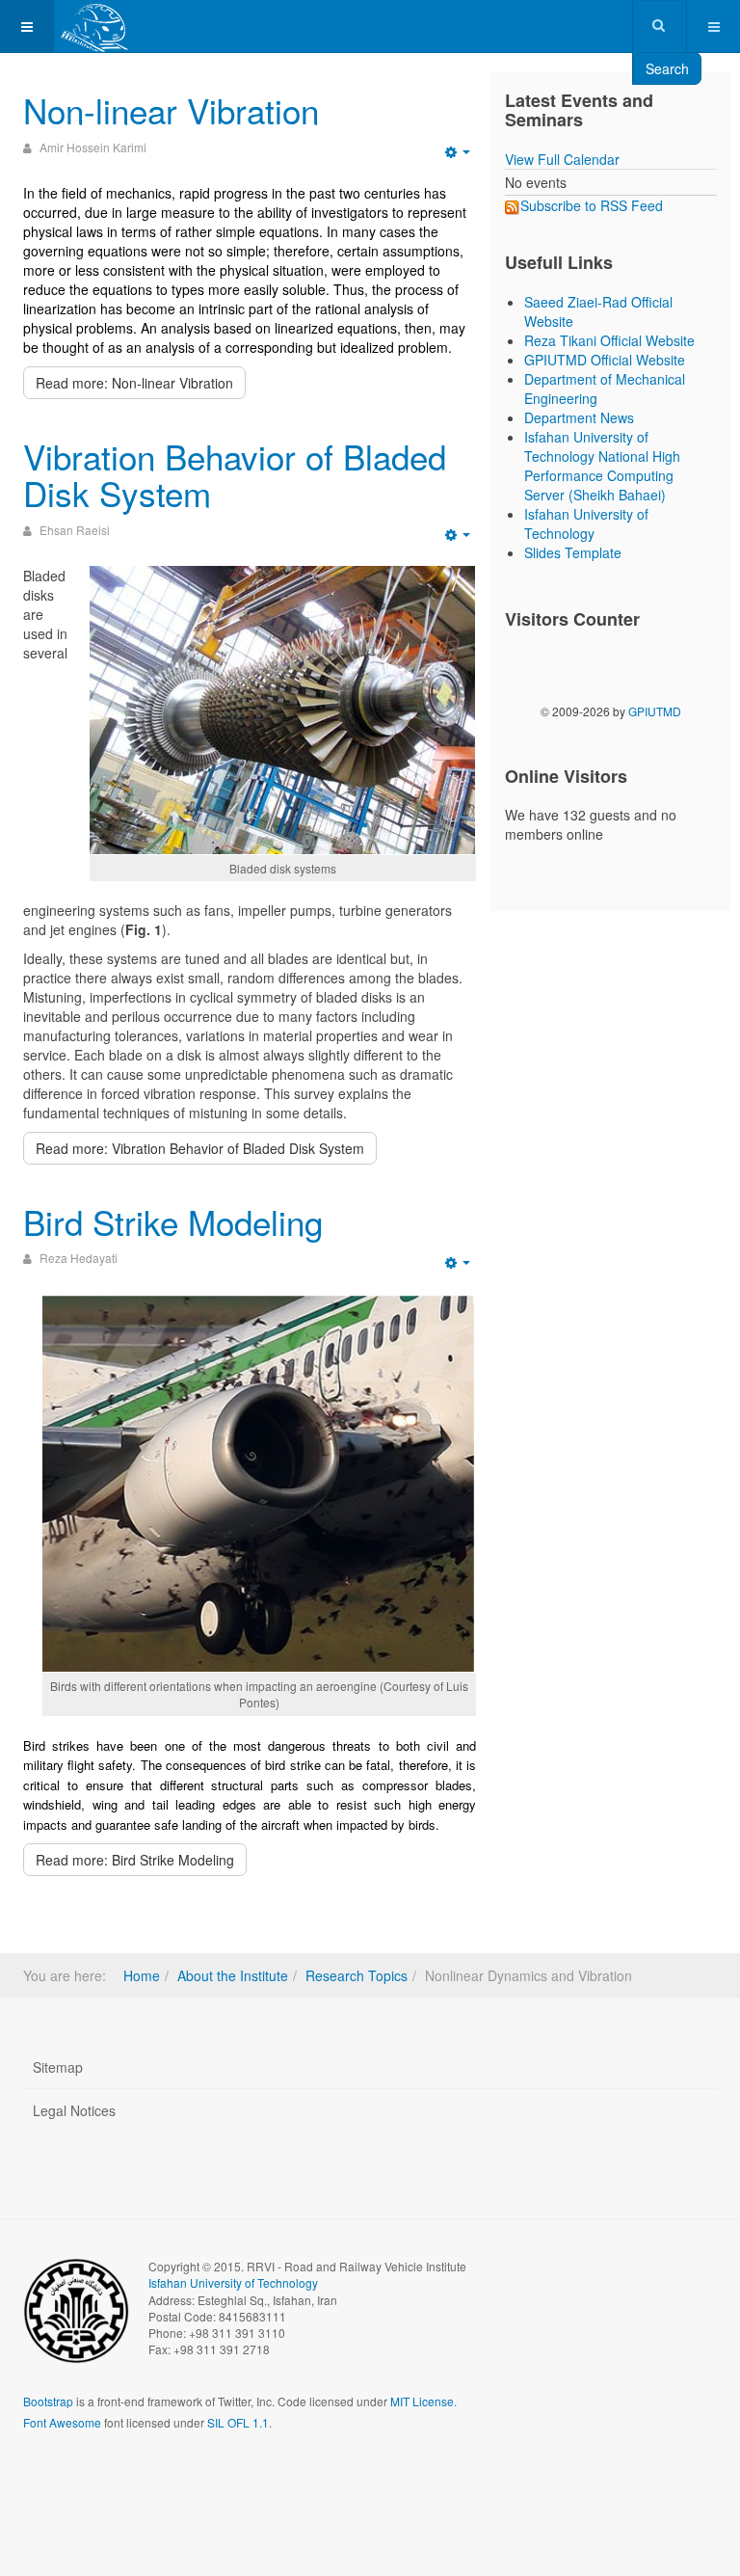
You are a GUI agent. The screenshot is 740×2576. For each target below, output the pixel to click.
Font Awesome (62, 2422)
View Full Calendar (562, 159)
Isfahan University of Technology (586, 523)
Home (142, 1975)
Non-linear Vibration (171, 110)
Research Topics (357, 1975)
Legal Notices (74, 2110)
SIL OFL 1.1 (238, 2422)
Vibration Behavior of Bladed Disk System (235, 475)
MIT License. (423, 2401)
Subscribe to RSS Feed (592, 205)
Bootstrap (48, 2401)
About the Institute (233, 1975)
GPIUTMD (655, 711)
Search (667, 68)
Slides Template (573, 552)
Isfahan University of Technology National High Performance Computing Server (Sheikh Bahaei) (602, 466)
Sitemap (58, 2067)
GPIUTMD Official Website (605, 360)
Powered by (111, 2475)
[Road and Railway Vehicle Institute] (95, 27)
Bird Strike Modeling (173, 1221)
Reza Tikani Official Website (609, 340)
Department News (579, 417)
